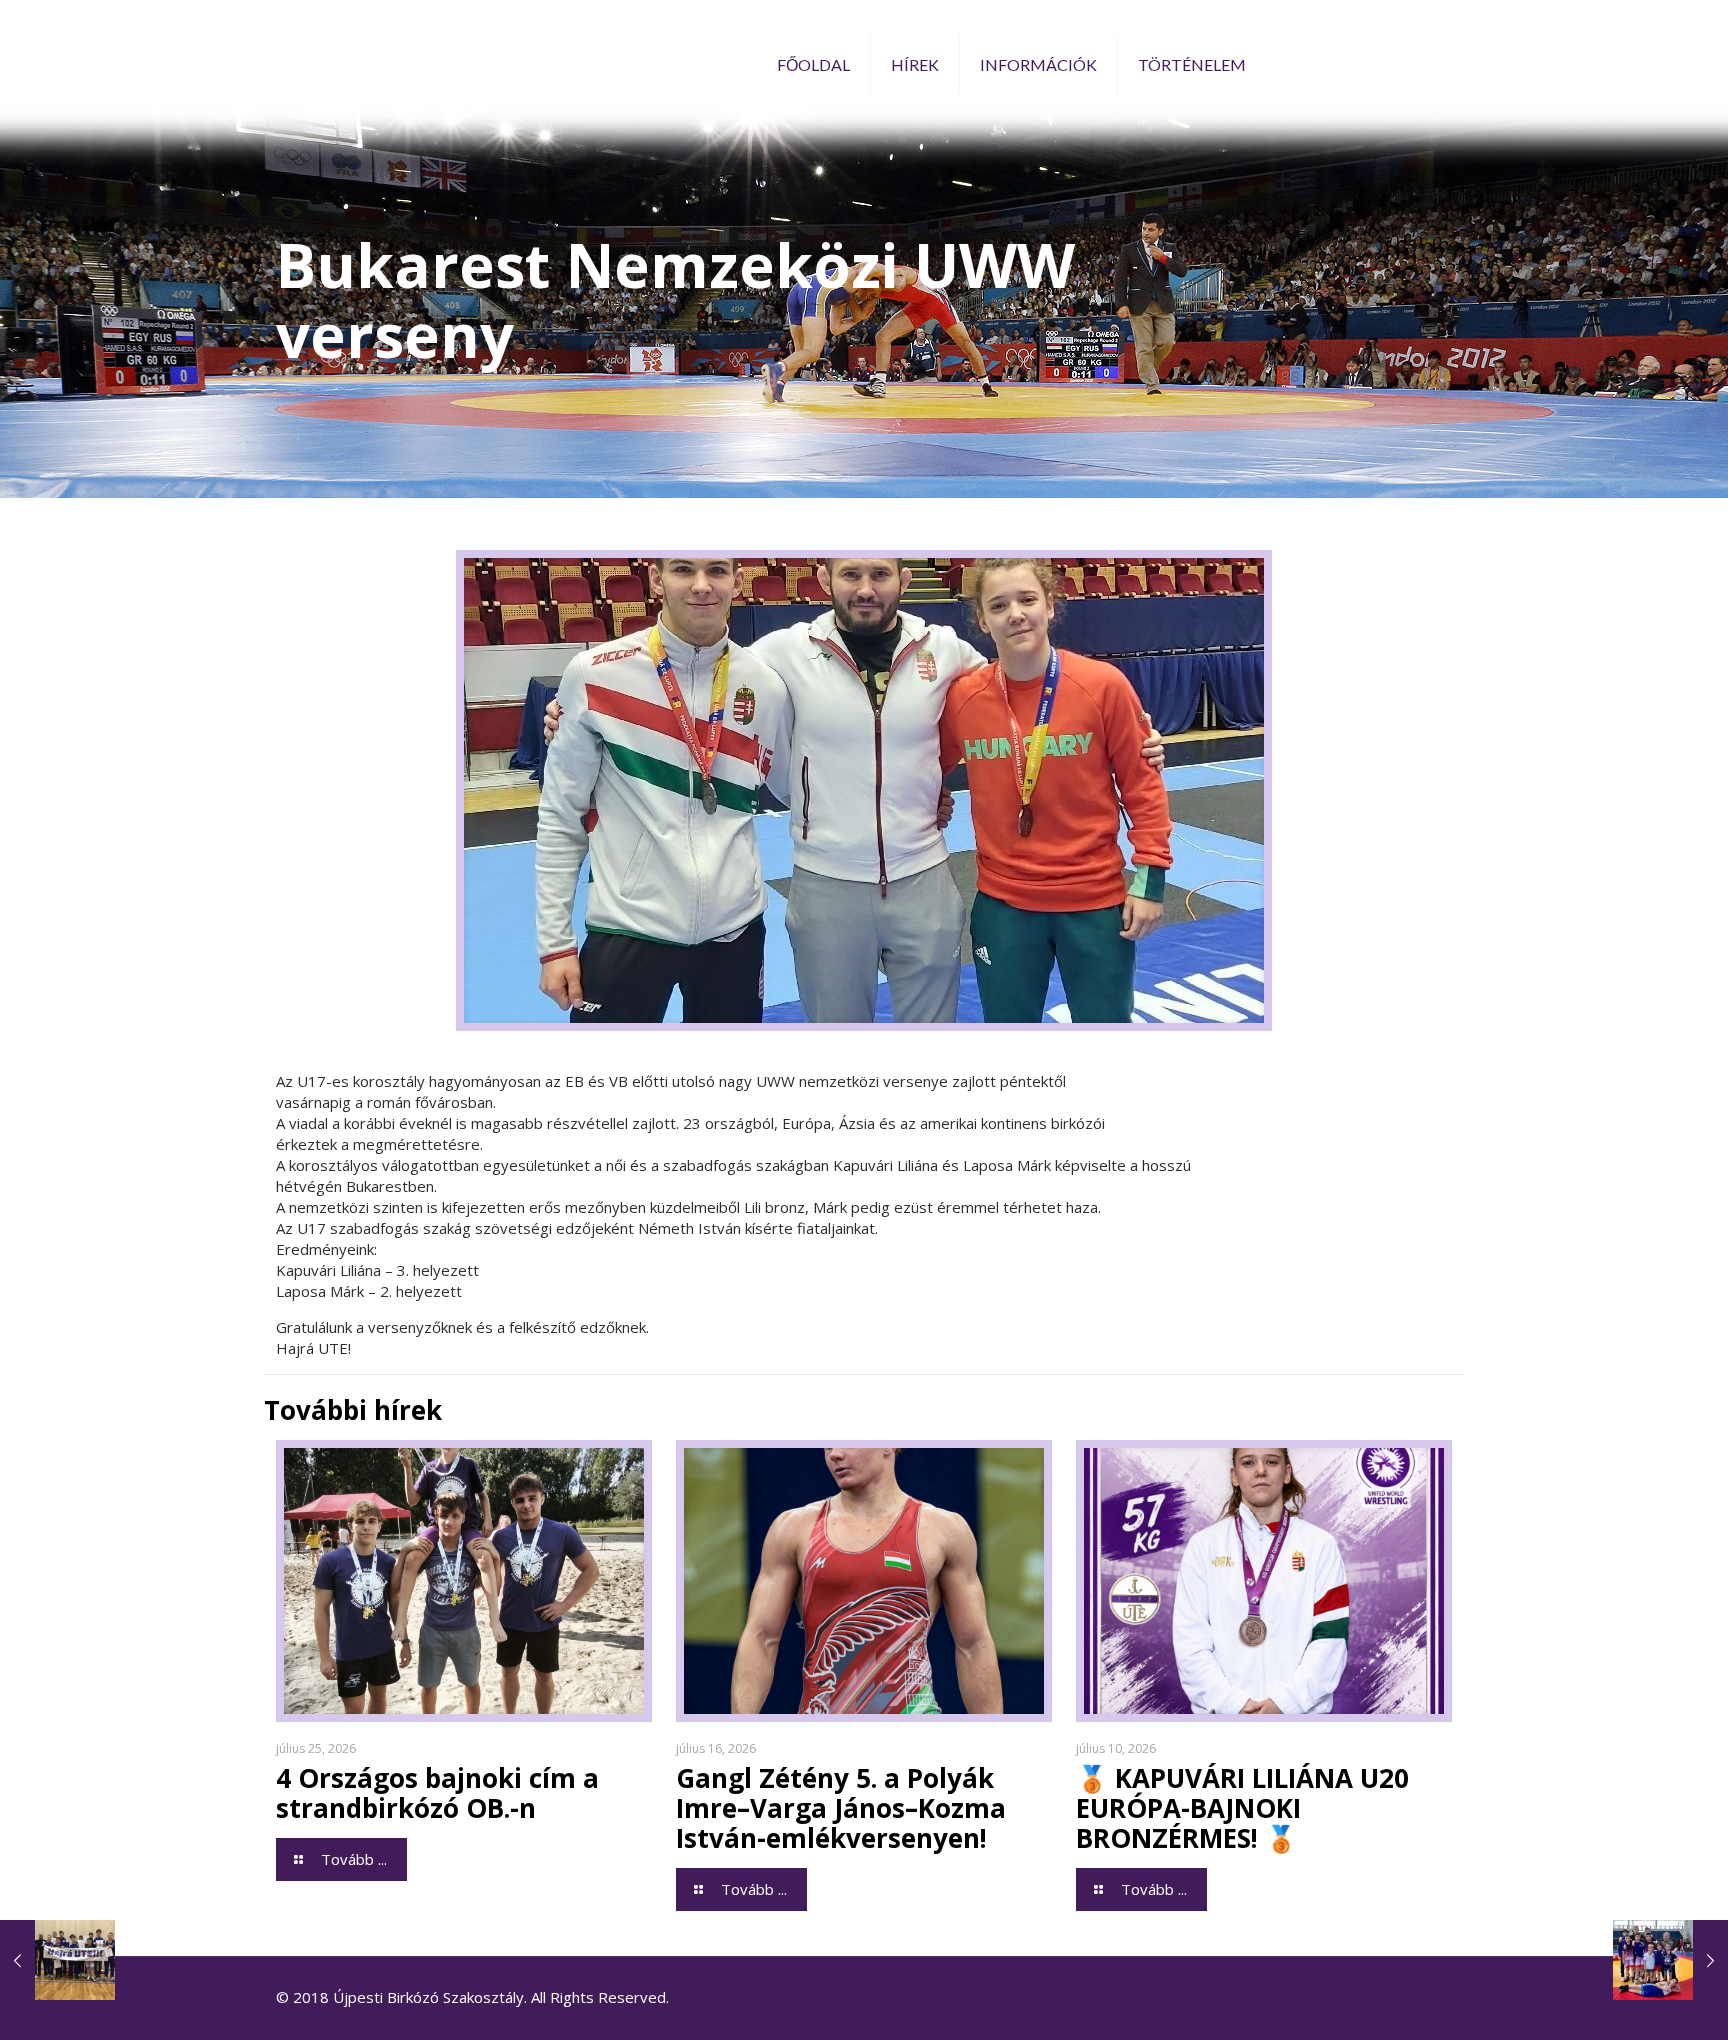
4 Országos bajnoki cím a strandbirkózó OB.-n (437, 1793)
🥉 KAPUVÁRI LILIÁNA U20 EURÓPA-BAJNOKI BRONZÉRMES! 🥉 (1242, 1808)
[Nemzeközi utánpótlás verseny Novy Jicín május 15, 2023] (57, 1960)
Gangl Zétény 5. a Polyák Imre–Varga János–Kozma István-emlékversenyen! (841, 1808)
